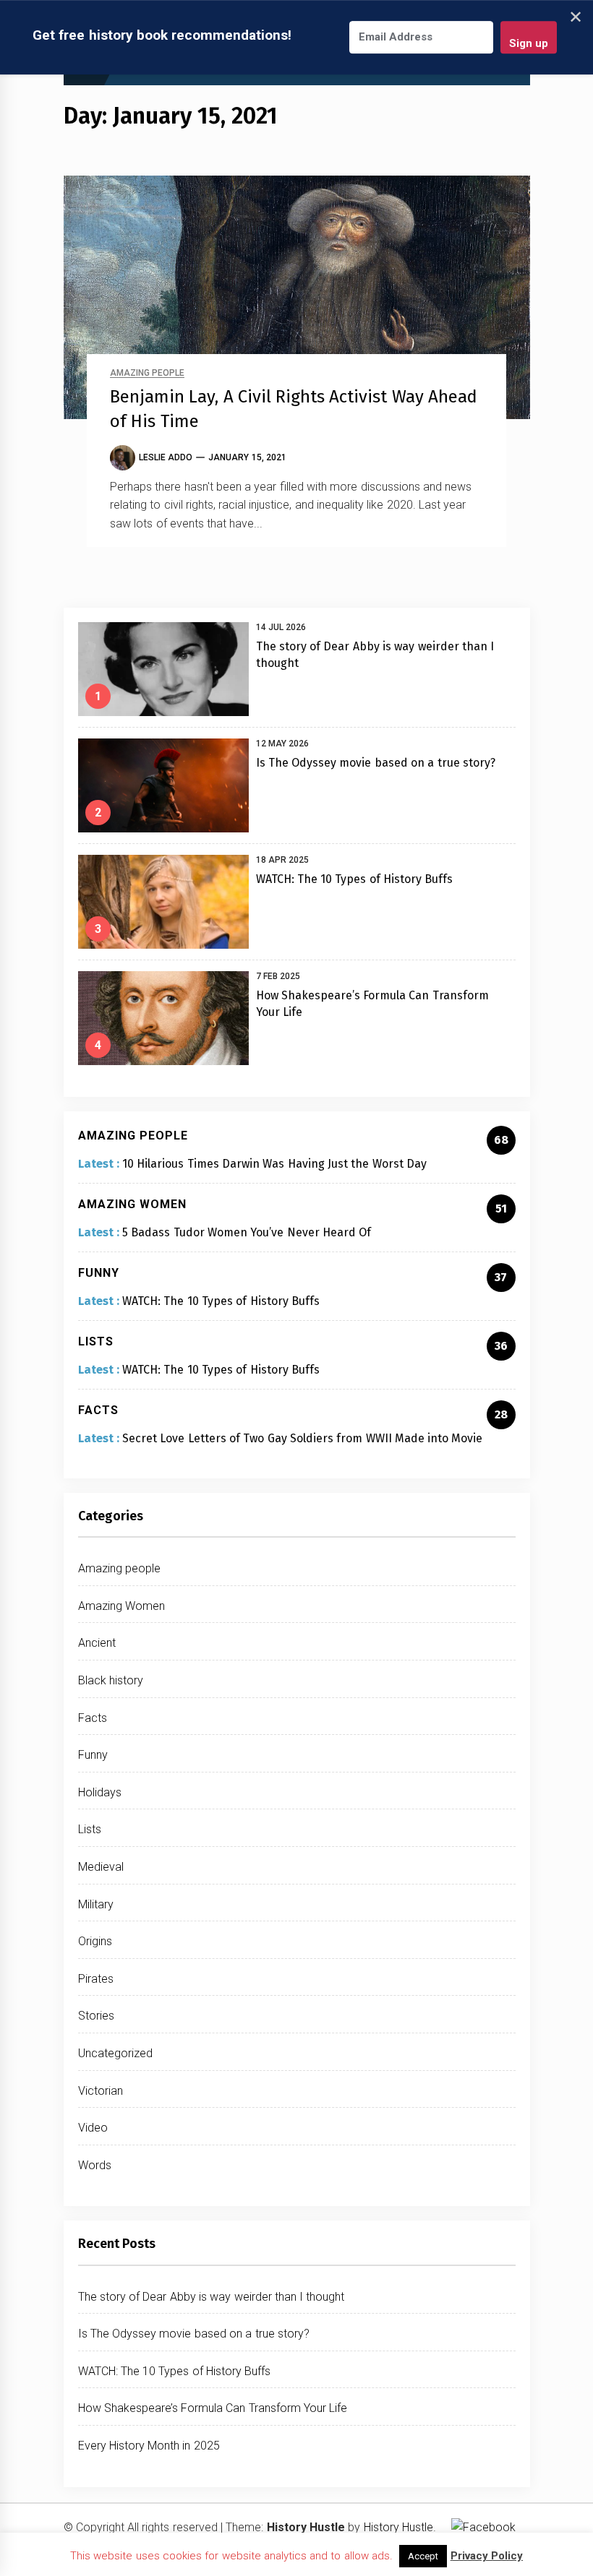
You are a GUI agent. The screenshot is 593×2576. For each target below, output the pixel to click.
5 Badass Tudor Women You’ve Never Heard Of (247, 1232)
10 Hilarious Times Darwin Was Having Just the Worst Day (274, 1164)
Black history (111, 1680)
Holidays (100, 1792)
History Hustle (398, 2527)
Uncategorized (115, 2053)
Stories (96, 2016)
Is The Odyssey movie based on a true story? (376, 763)
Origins (95, 1941)
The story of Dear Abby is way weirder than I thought (212, 2297)
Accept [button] (423, 2556)
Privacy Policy (487, 2556)
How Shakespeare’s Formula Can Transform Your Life (213, 2408)
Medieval (101, 1867)
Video (93, 2128)
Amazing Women (121, 1606)
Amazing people (147, 373)
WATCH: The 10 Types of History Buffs (355, 879)
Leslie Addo (166, 457)
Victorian (101, 2091)
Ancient (97, 1643)
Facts (93, 1718)
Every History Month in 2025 (149, 2446)
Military (96, 1904)
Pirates (96, 1979)
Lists (90, 1829)
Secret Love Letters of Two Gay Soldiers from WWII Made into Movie (302, 1438)
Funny (93, 1755)
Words (95, 2165)
